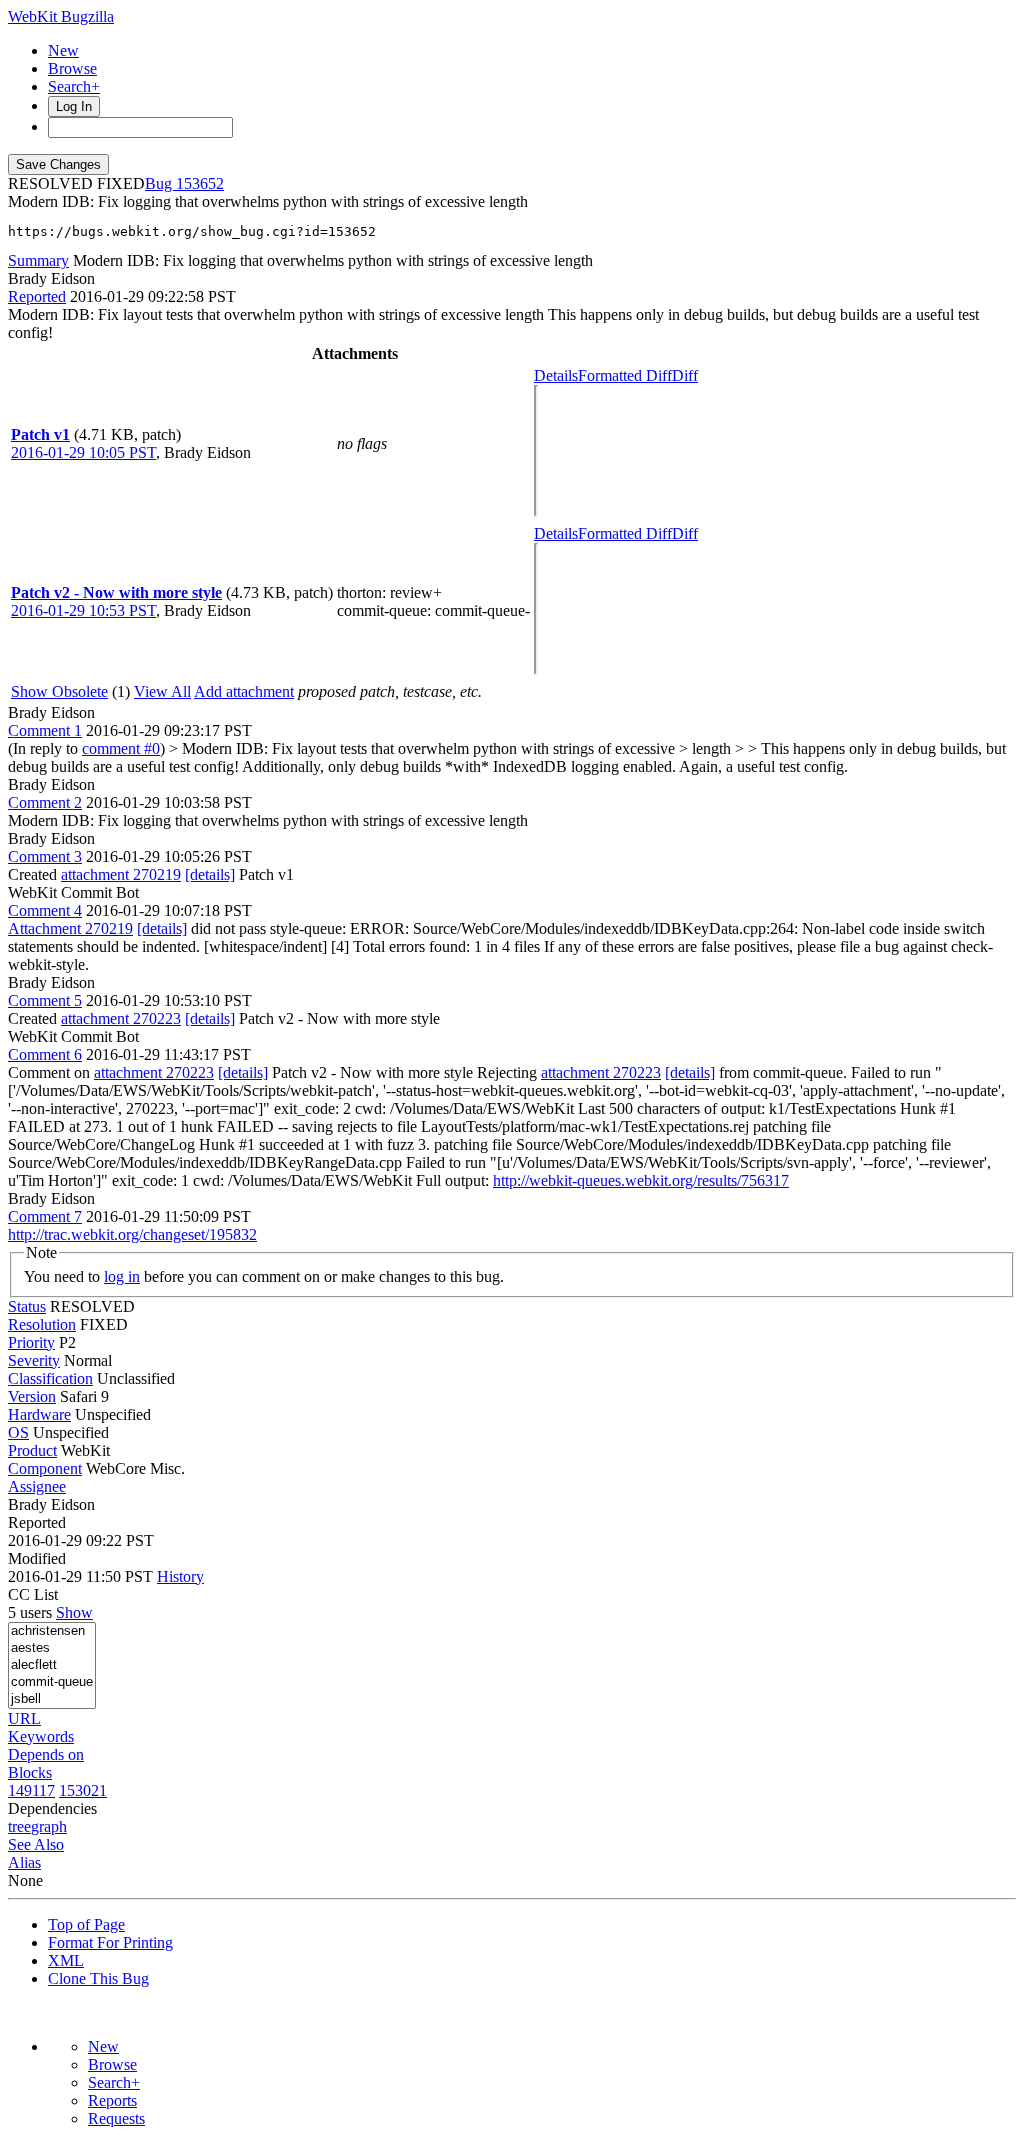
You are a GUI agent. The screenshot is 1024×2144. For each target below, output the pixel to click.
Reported (37, 296)
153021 (83, 1790)
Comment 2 (45, 802)
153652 (200, 183)
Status (27, 1306)
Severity (34, 1360)
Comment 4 (45, 910)
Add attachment (244, 691)
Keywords (41, 1736)
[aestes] (52, 1648)
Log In (74, 106)
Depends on (46, 1754)
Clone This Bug (98, 1978)
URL (24, 1718)
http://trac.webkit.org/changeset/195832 (132, 1234)
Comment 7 (45, 1216)
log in (122, 1276)
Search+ (74, 86)
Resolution (42, 1324)
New (63, 50)
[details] (210, 874)
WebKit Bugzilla (61, 16)
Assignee (37, 1486)
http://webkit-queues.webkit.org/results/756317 (641, 1180)
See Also (36, 1844)
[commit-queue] (52, 1682)
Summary (38, 260)
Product (32, 1450)
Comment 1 (45, 730)
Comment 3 (45, 856)
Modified (37, 1558)
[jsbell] (52, 1699)
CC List (33, 1594)
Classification (50, 1378)
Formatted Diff (625, 375)
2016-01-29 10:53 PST (83, 610)
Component (45, 1468)
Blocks (30, 1772)
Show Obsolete (59, 691)
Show (74, 1612)
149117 (31, 1790)
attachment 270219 (121, 874)
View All (162, 691)
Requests (116, 2118)
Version (32, 1396)
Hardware (39, 1414)
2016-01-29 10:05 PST (83, 452)
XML (66, 1960)
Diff (685, 375)
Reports (112, 2100)
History (180, 1576)
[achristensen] (52, 1631)
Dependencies (52, 1808)
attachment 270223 (121, 1018)
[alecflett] (52, 1665)
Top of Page (86, 1924)
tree (19, 1826)
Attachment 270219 (70, 928)
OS (18, 1432)
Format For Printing (110, 1942)
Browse (72, 68)
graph (49, 1826)
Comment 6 (45, 1054)
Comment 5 (45, 1000)
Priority (31, 1342)
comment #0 (121, 748)
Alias (24, 1862)
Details (556, 375)
